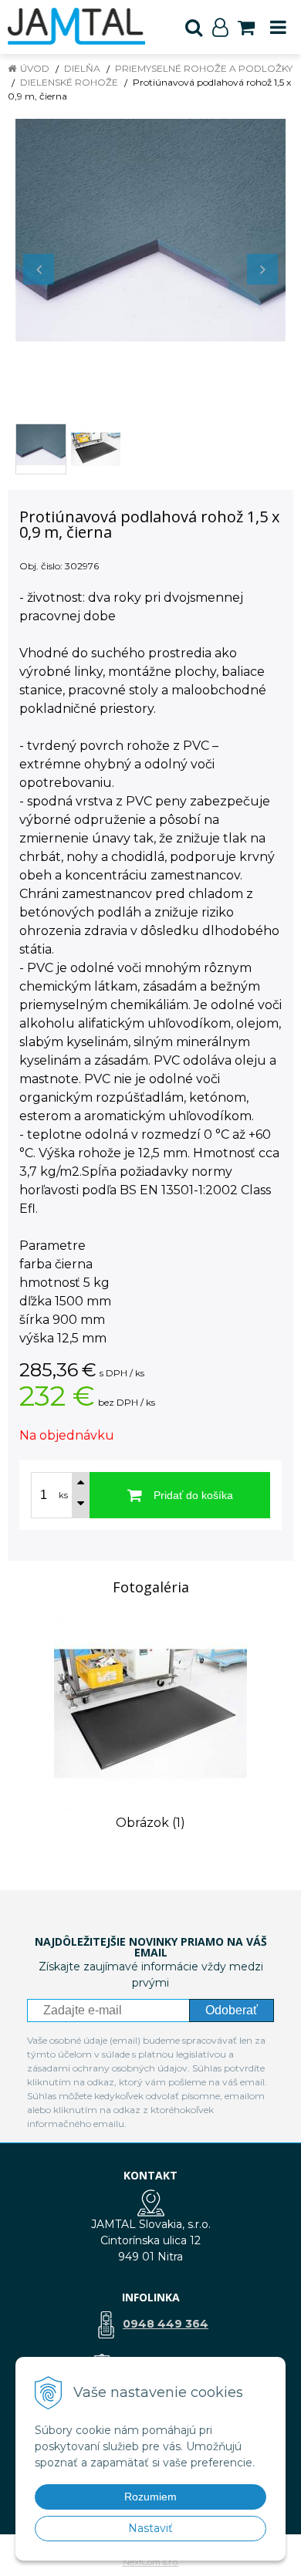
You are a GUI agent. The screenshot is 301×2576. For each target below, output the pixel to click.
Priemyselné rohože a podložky (204, 68)
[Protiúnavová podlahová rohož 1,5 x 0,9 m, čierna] (150, 254)
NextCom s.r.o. (151, 2562)
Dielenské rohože (69, 82)
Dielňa (82, 68)
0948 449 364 (166, 2324)
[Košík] (246, 27)
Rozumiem (150, 2497)
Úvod (35, 68)
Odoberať (232, 2010)
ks (63, 1495)
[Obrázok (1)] (150, 1712)
